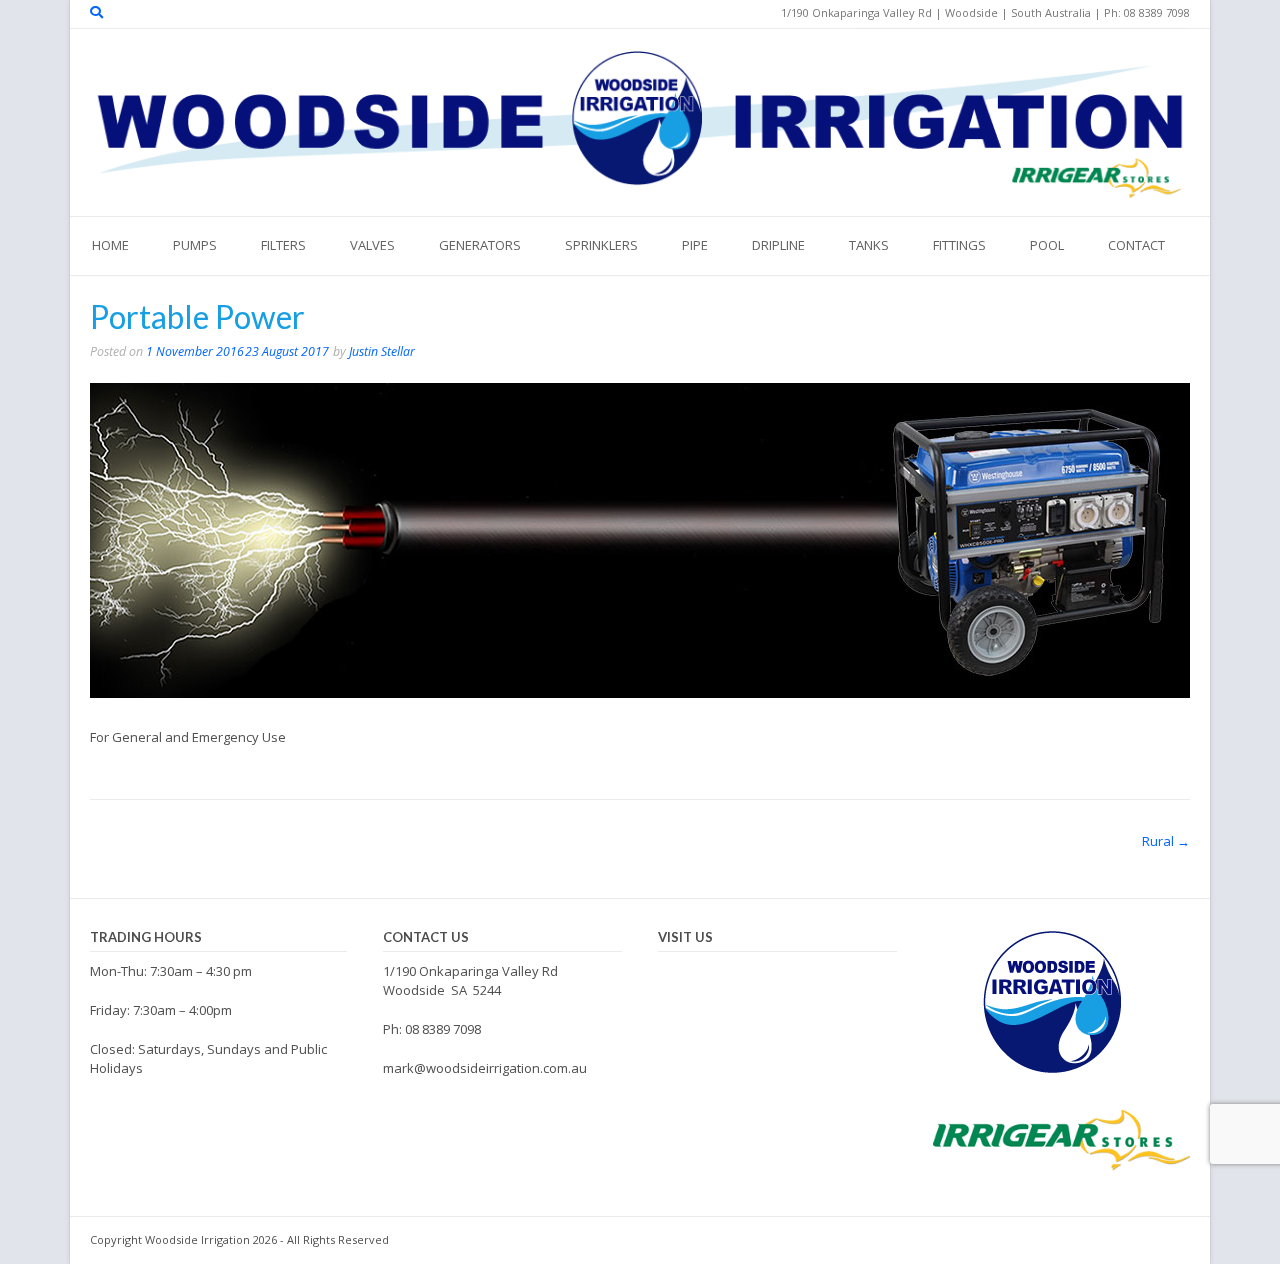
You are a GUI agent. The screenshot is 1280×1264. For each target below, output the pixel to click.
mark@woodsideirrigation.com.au (485, 1068)
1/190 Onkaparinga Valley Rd (470, 971)
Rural (1166, 841)
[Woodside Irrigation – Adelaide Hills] (640, 119)
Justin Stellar (382, 351)
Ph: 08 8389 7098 (432, 1029)
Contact (1136, 245)
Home (110, 245)
